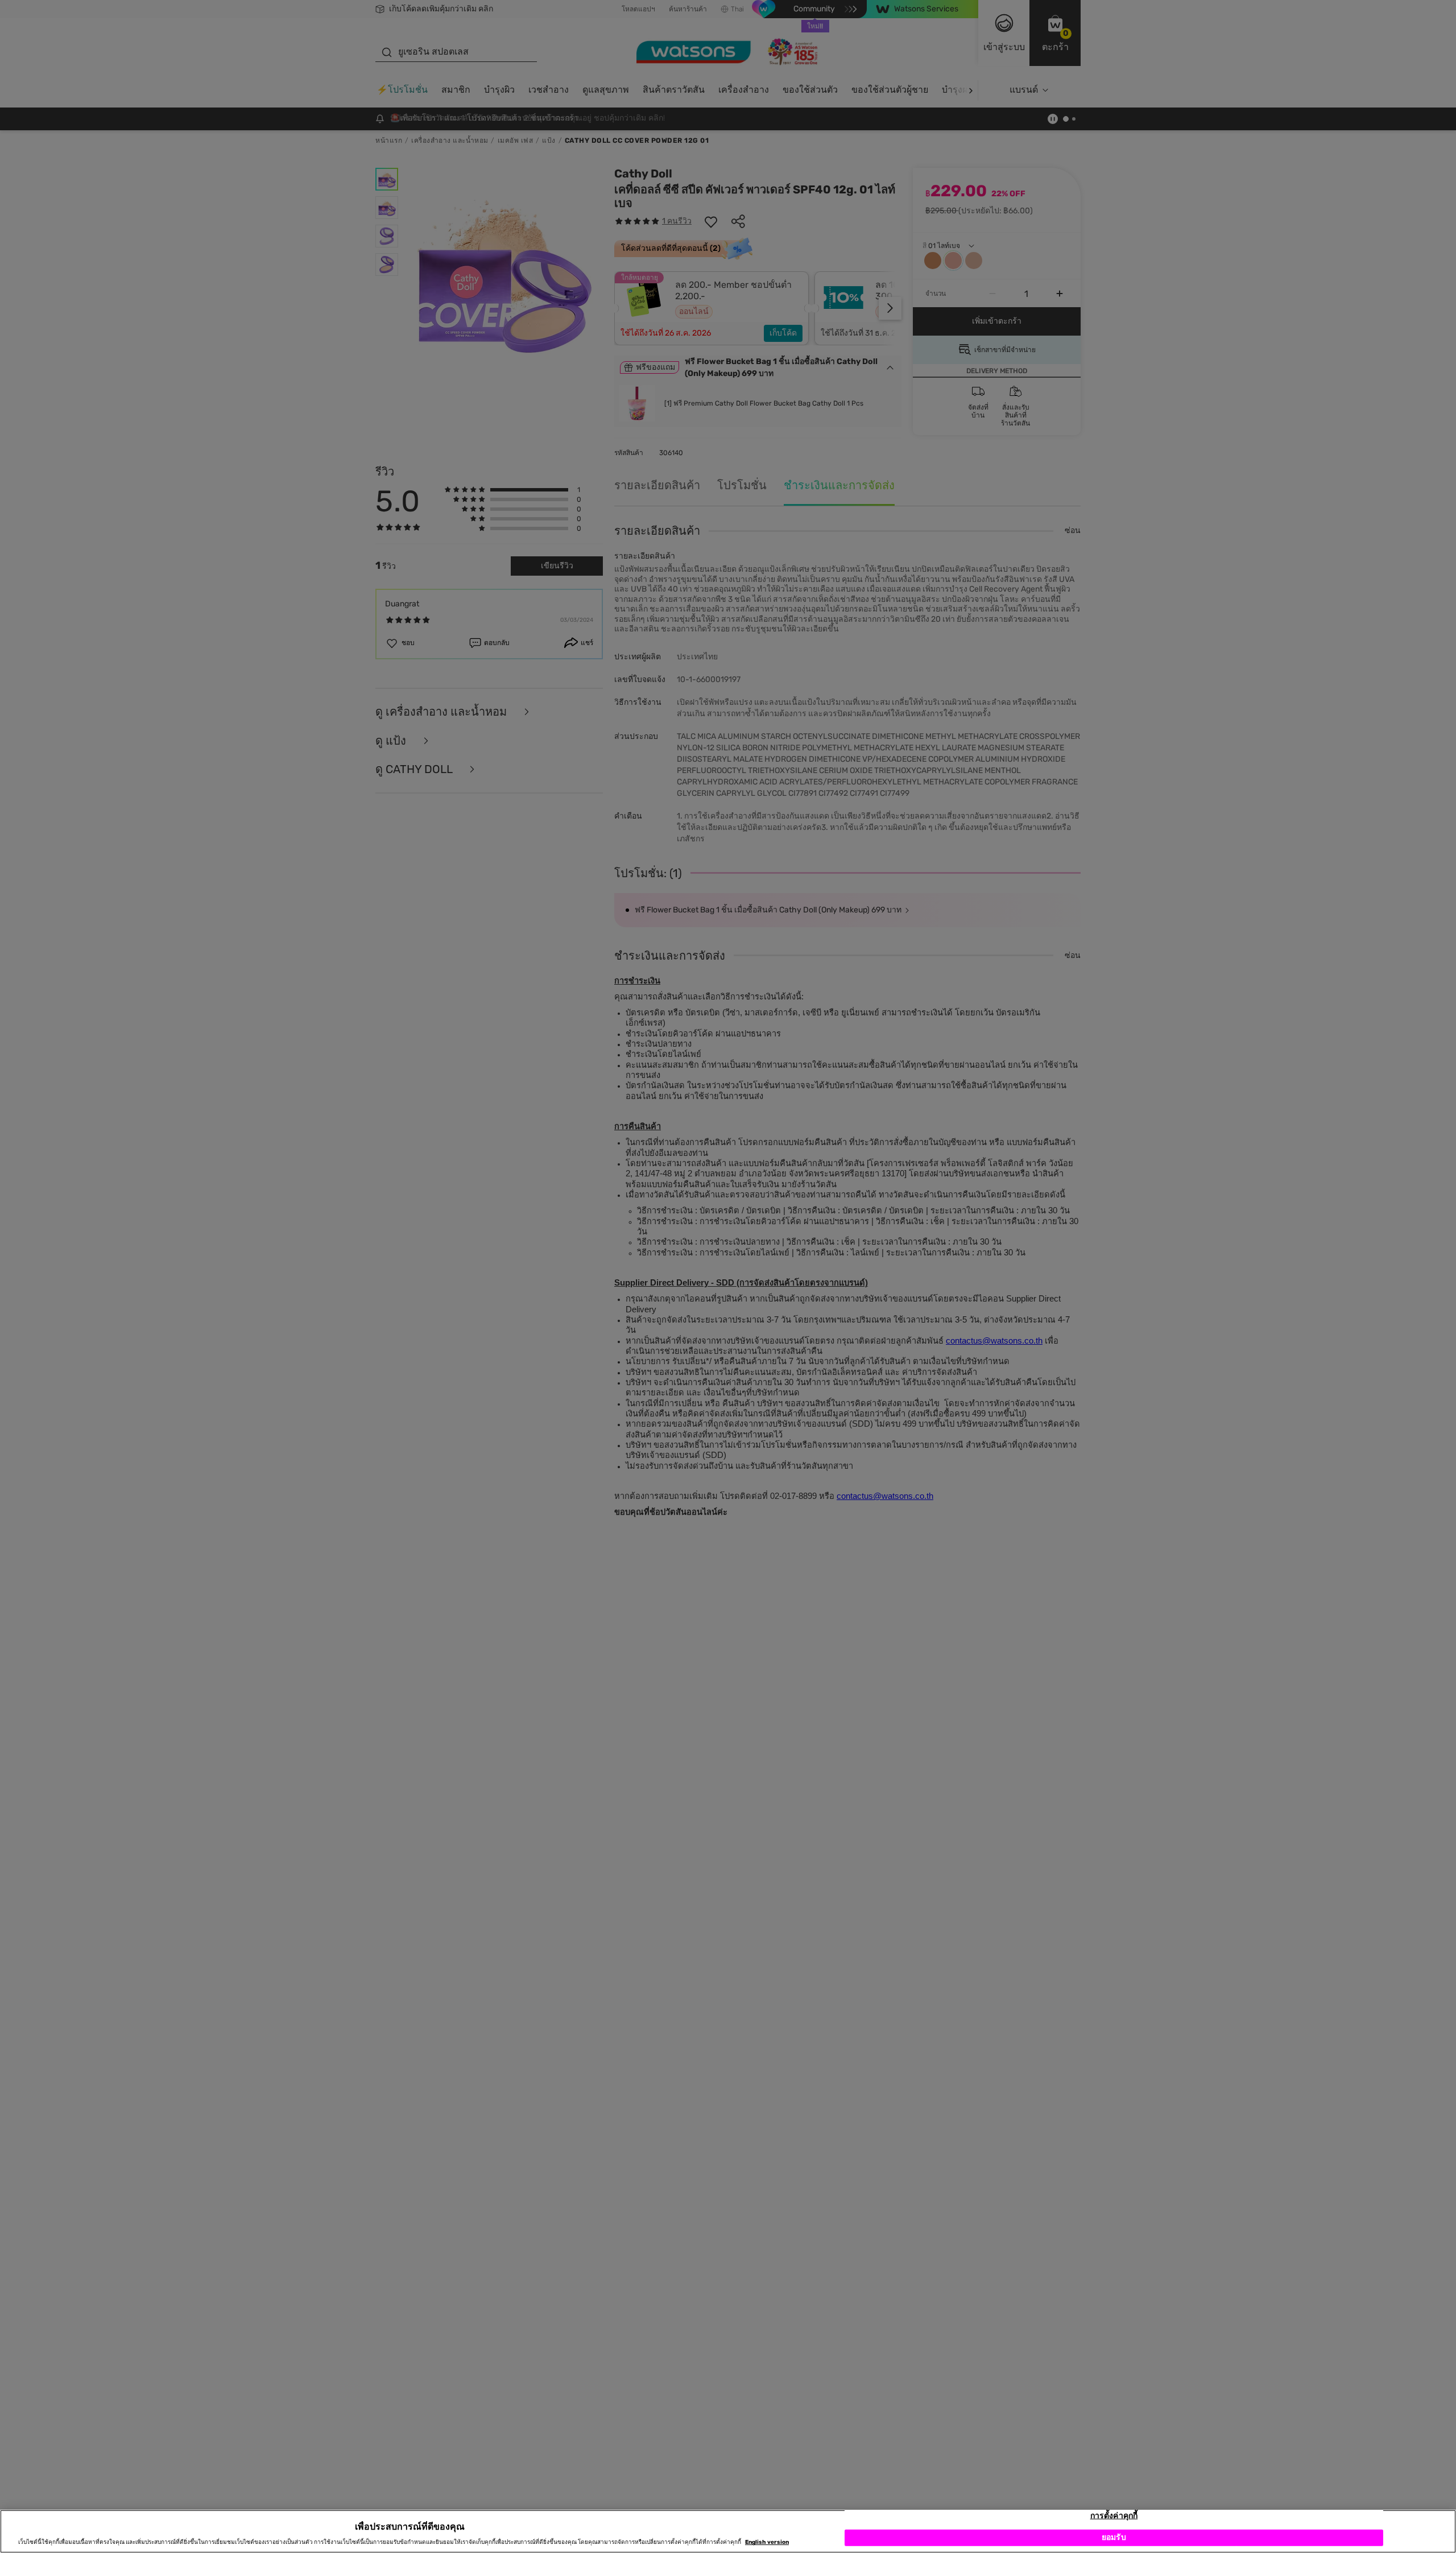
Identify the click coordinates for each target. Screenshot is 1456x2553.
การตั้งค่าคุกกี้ (1114, 2516)
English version (767, 2543)
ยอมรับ (1114, 2537)
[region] (728, 2531)
